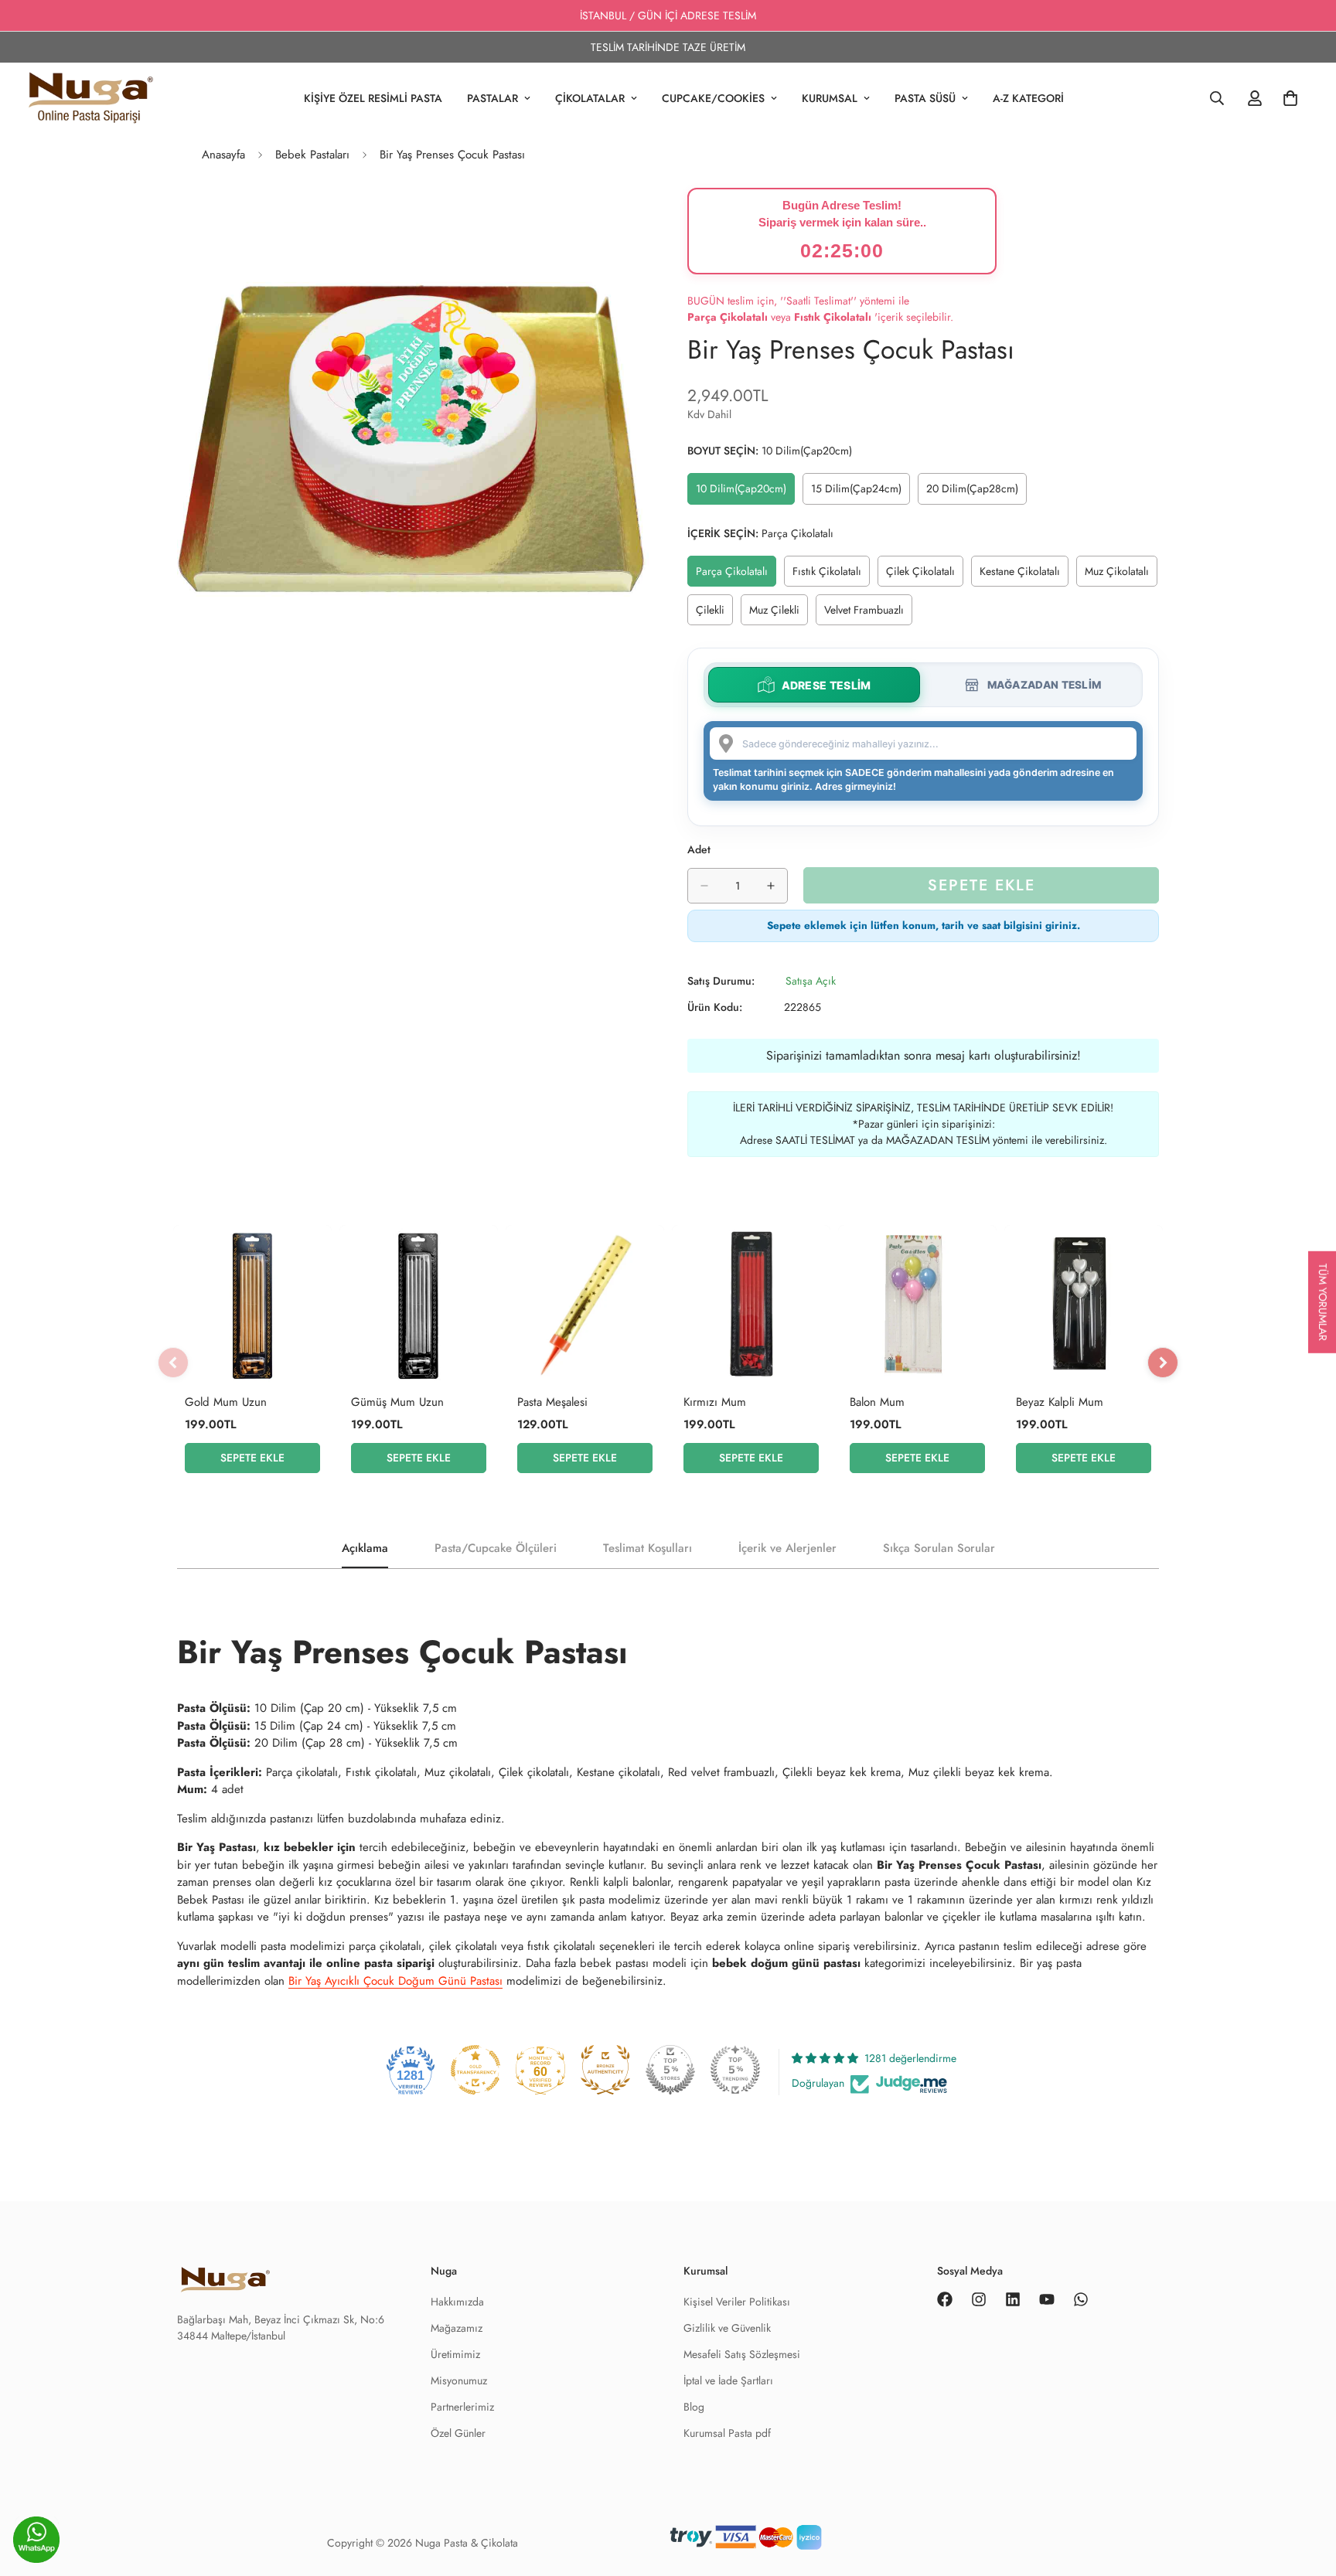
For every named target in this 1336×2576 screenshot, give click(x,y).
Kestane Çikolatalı (1024, 575)
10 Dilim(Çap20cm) (745, 492)
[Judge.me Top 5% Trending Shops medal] (735, 2070)
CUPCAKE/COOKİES (713, 98)
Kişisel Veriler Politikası (737, 2302)
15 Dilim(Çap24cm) (860, 492)
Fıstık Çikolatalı (831, 575)
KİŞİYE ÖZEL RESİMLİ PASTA (373, 98)
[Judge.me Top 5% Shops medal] (670, 2070)
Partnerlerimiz (462, 2407)
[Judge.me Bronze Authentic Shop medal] (605, 2070)
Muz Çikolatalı (1121, 575)
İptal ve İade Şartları (728, 2380)
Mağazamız (457, 2328)
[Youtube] (1047, 2299)
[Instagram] (979, 2299)
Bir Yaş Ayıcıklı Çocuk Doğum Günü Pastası (395, 1981)
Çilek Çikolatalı (925, 575)
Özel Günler (458, 2433)
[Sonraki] (1163, 1363)
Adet (699, 849)
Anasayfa (223, 155)
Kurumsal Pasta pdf (727, 2433)
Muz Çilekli (779, 614)
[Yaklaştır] (635, 221)
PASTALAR (492, 98)
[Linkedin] (1013, 2299)
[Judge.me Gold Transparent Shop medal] (475, 2070)
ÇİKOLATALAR (590, 98)
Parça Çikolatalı (736, 575)
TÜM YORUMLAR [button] (1323, 1302)
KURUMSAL (830, 98)
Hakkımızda (457, 2302)
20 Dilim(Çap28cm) (975, 492)
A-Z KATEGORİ (1028, 98)
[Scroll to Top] (1306, 2543)
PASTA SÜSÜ (925, 98)
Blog (694, 2407)
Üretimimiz (455, 2354)
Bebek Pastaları (312, 155)
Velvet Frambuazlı (868, 614)
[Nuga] (91, 98)
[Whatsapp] (1081, 2299)
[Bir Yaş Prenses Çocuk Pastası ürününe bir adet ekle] (771, 886)
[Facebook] (945, 2299)
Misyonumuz (459, 2380)
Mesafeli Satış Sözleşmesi (742, 2354)
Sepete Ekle (252, 1458)
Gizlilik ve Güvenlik (727, 2328)
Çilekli (714, 614)
